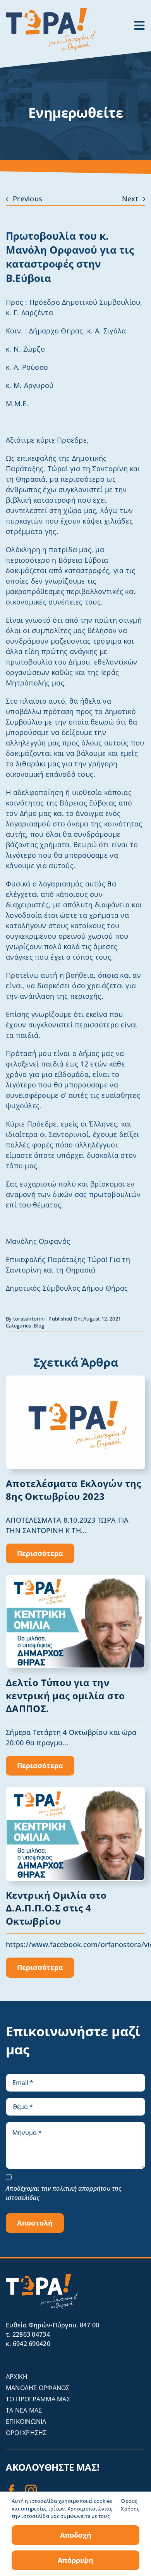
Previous (27, 199)
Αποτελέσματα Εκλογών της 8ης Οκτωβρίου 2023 (74, 1490)
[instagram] (31, 2490)
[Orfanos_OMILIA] (75, 1791)
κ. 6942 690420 (28, 2344)
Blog (39, 1326)
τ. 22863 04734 (28, 2334)
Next (130, 199)
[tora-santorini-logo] (50, 11)
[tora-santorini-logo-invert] (42, 2277)
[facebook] (12, 2490)
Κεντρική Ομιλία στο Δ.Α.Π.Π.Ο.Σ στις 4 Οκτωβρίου (56, 1908)
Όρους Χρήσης (130, 2505)
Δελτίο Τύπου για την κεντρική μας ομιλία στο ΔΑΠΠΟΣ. (65, 1695)
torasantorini (29, 1319)
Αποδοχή (76, 2535)
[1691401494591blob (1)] (75, 1380)
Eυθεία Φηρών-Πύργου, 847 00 (52, 2325)
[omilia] (75, 1579)
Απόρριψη (75, 2560)
